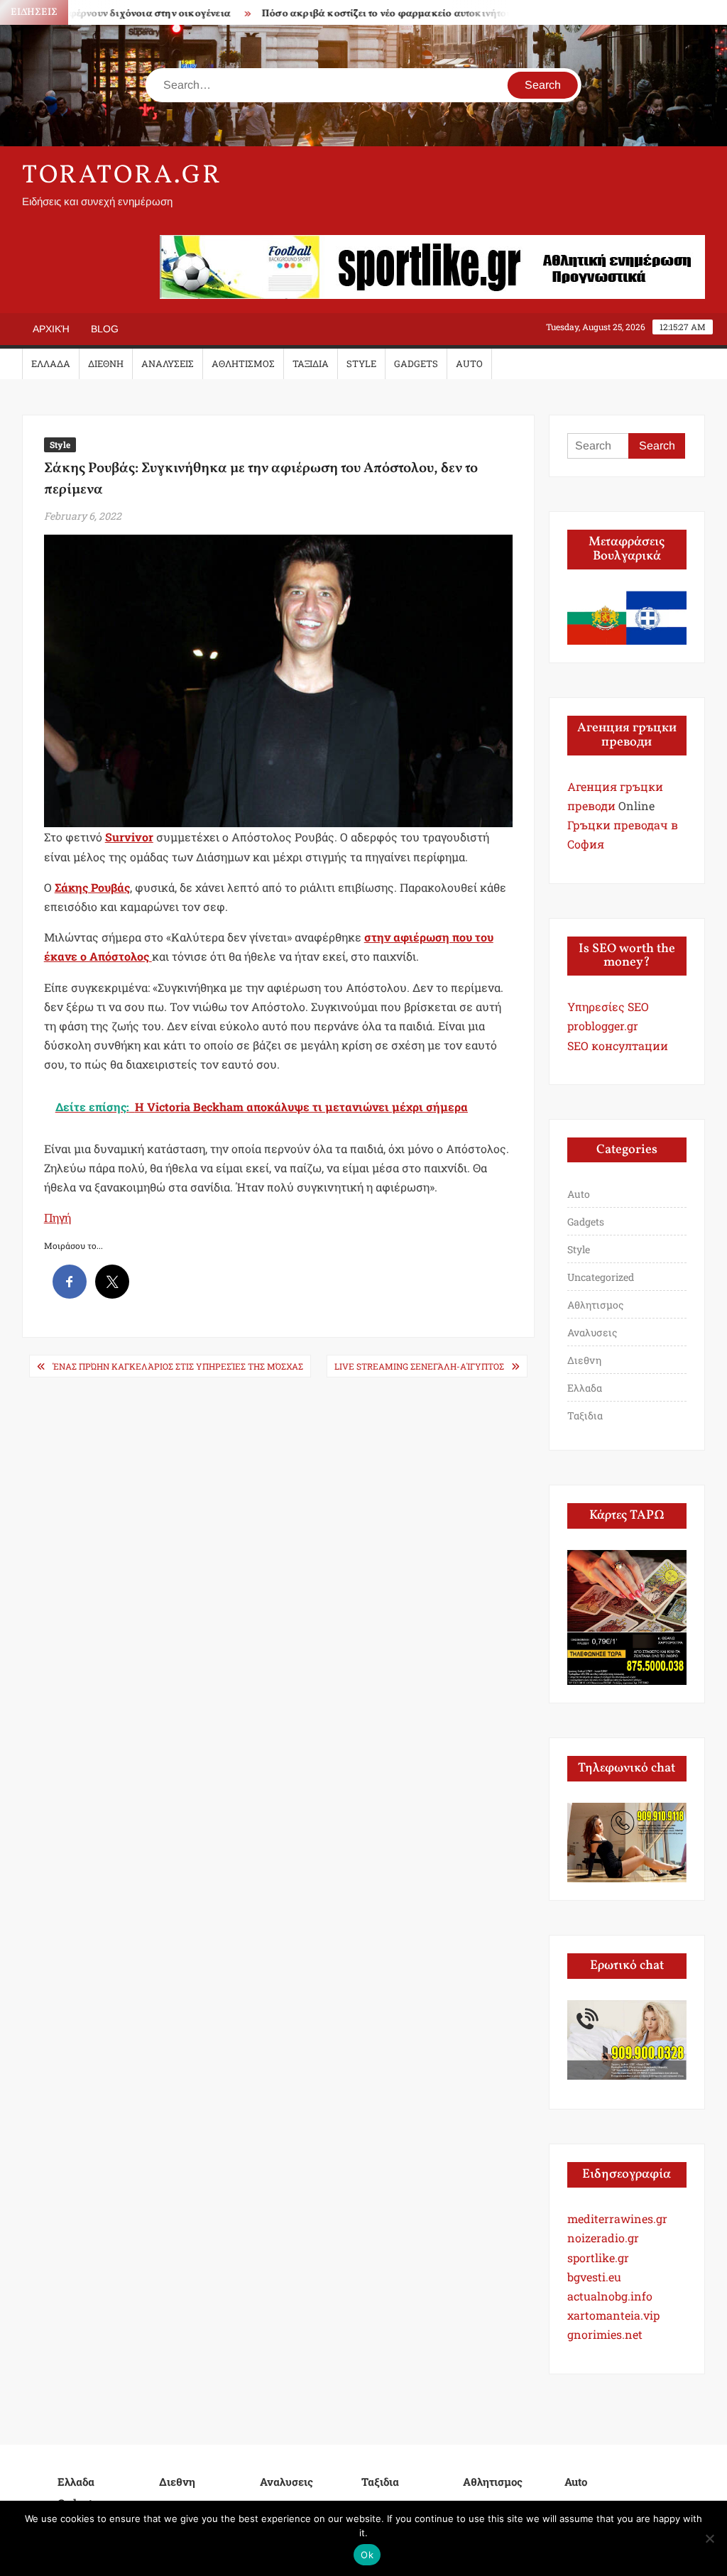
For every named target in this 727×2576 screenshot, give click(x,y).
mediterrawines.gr (617, 2218)
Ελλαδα (51, 364)
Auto (469, 364)
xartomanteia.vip (613, 2315)
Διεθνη (106, 364)
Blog (105, 329)
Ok (367, 2555)
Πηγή (58, 1217)
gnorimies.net (605, 2334)
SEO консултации (618, 1046)
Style (361, 364)
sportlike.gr (598, 2258)
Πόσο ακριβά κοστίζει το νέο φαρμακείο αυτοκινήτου (359, 14)
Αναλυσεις (168, 364)
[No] (709, 2538)
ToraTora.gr (122, 176)
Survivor (129, 837)
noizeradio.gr (603, 2238)
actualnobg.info (610, 2296)
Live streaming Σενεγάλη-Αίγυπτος (419, 1366)
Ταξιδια (311, 364)
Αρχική (51, 329)
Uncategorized (601, 1277)
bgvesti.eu (594, 2277)
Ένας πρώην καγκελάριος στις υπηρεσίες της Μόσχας (178, 1366)
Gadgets (416, 364)
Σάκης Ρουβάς (92, 887)
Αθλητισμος (243, 364)
